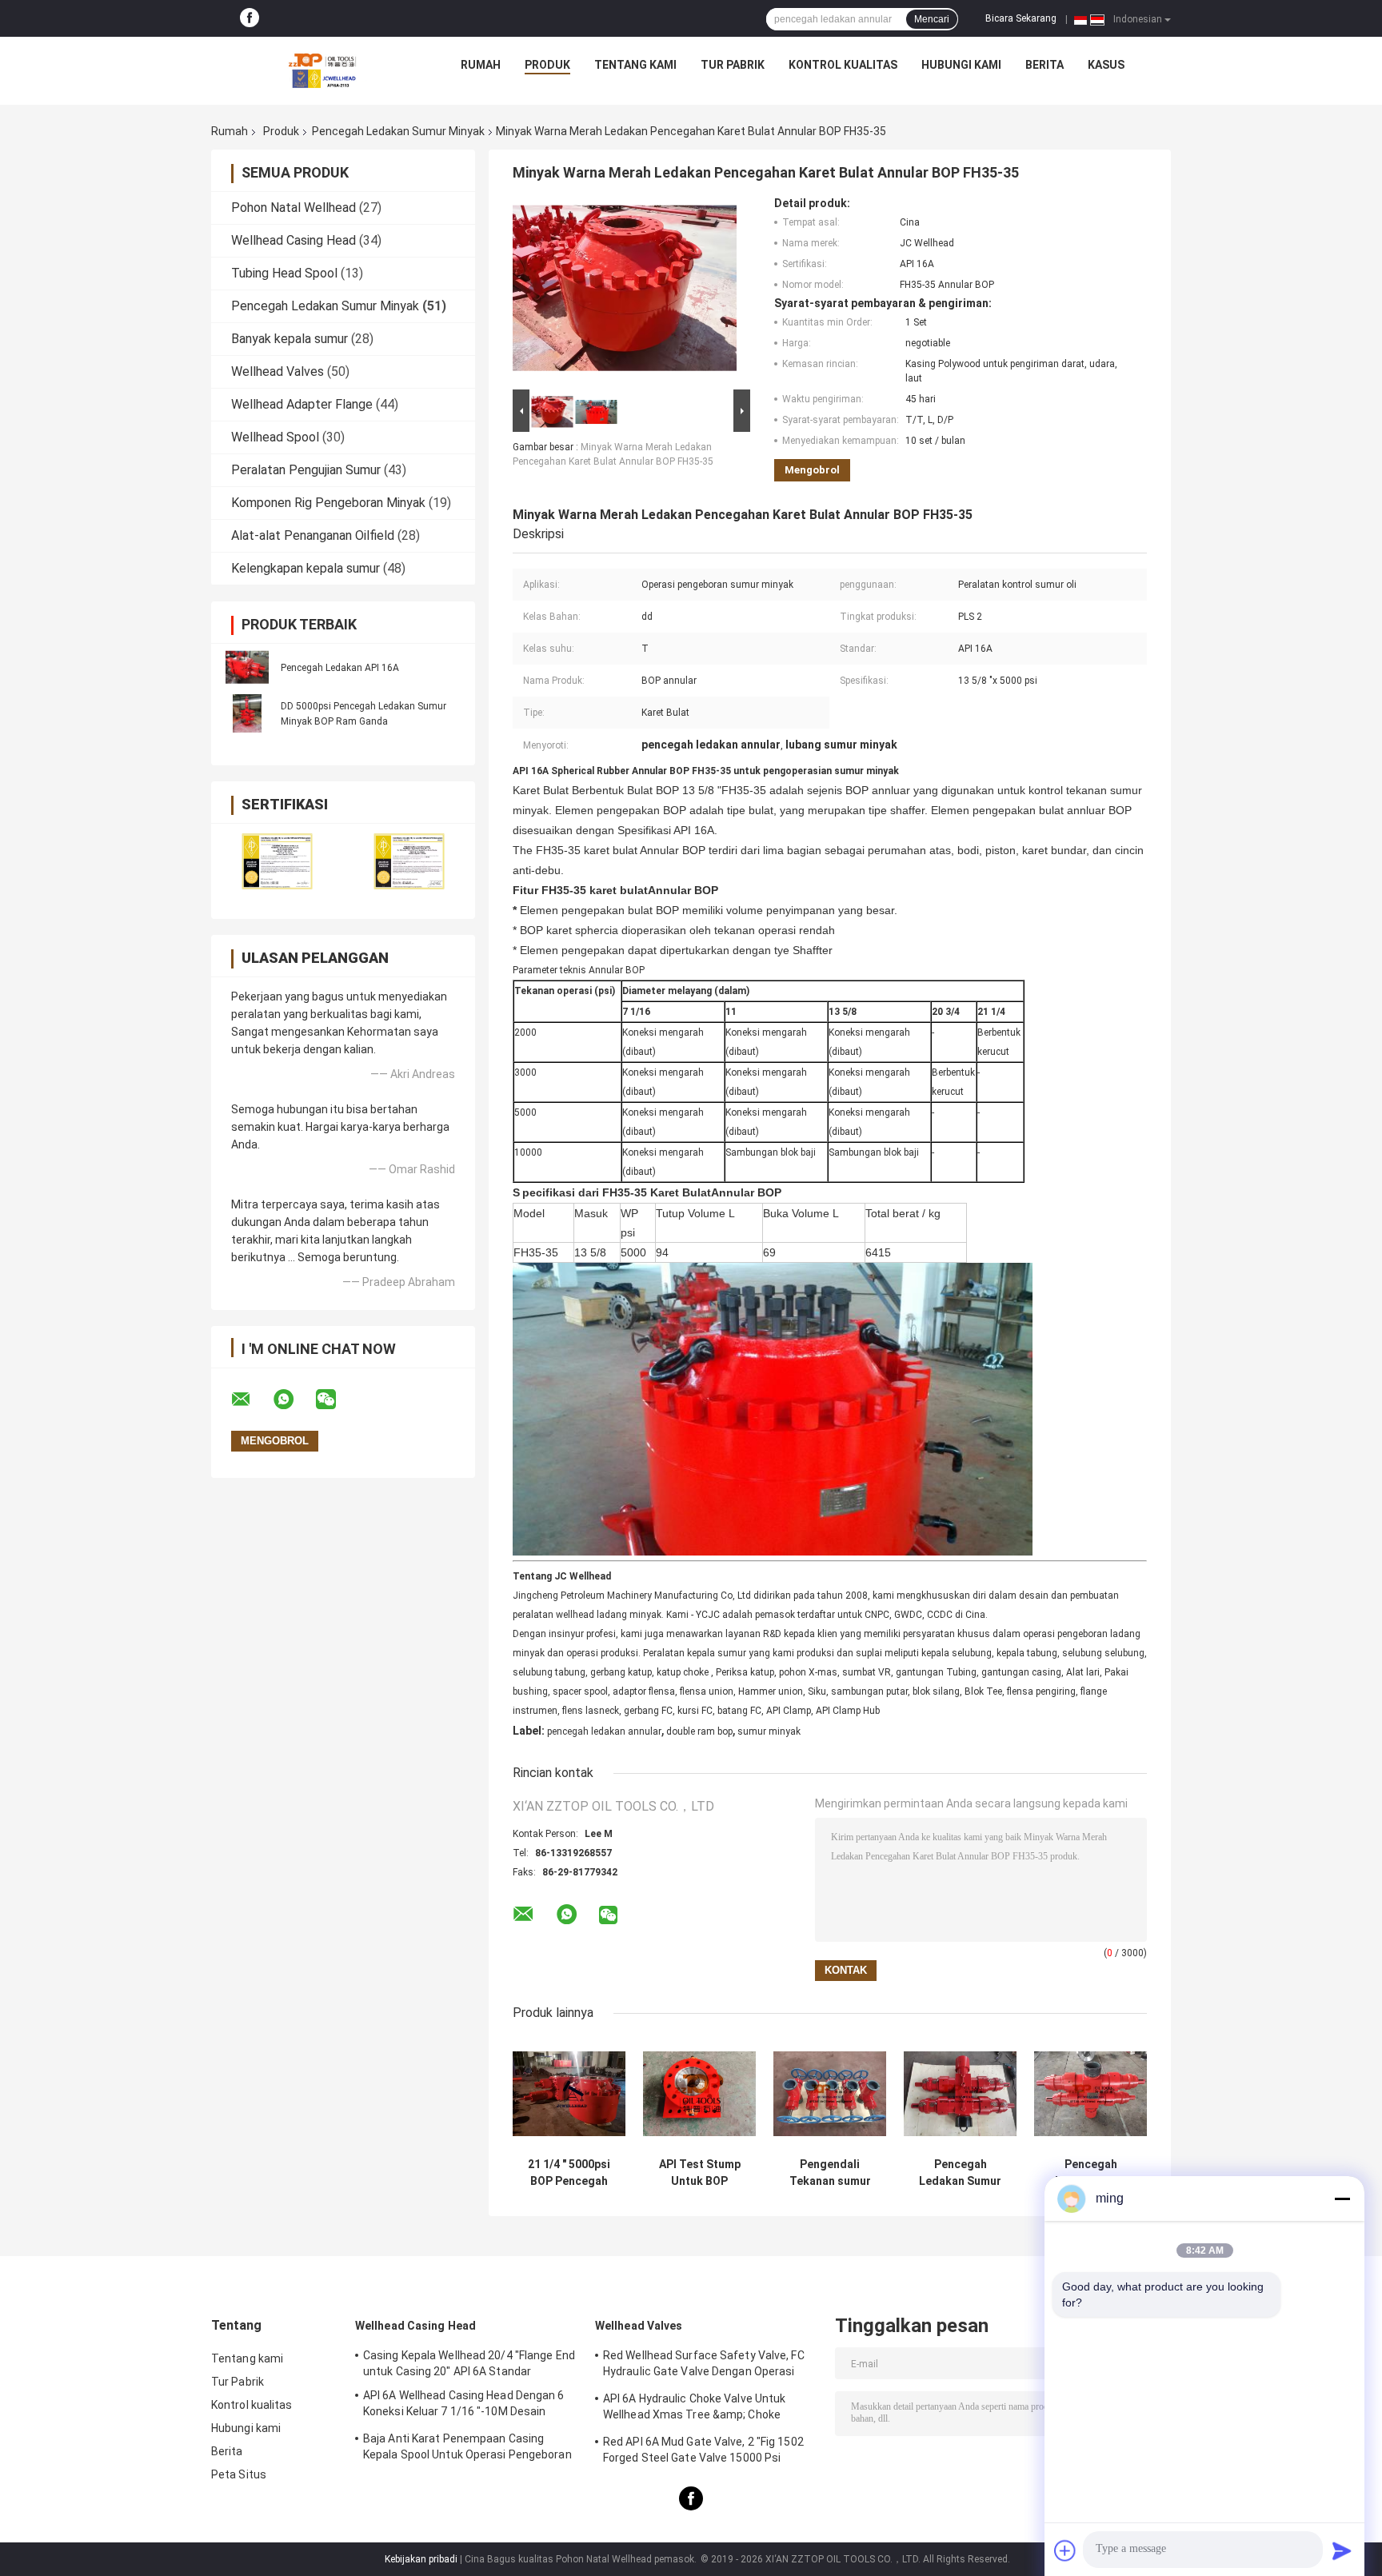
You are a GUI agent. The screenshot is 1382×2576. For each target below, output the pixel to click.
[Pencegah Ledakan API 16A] (247, 667)
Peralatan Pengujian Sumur (306, 470)
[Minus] (1342, 2199)
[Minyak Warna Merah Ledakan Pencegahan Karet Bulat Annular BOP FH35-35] (625, 291)
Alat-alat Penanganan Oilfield (313, 535)
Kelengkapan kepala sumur (306, 568)
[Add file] (1065, 2550)
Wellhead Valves (278, 371)
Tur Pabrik (733, 65)
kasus (1106, 65)
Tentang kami (635, 65)
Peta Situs (239, 2474)
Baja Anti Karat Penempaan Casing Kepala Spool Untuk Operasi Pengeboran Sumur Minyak (467, 2449)
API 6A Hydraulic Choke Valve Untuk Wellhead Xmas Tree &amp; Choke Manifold (694, 2409)
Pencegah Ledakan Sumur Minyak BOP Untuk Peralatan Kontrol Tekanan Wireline (960, 2173)
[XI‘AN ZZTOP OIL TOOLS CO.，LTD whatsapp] (294, 1400)
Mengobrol (812, 470)
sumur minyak (769, 1731)
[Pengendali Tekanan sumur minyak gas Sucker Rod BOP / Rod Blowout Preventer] (830, 2093)
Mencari (932, 19)
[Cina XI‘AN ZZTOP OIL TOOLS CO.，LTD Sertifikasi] (277, 861)
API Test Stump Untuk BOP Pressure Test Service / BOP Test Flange (700, 2173)
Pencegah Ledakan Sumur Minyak (398, 131)
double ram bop (699, 1731)
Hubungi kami (961, 65)
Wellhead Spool (275, 437)
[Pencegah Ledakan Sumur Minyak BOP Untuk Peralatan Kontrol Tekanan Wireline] (960, 2093)
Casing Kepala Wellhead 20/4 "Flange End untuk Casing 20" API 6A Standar (469, 2363)
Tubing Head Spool (284, 273)
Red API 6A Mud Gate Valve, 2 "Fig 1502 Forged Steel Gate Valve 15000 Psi (703, 2450)
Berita (1044, 65)
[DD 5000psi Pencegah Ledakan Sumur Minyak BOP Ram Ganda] (247, 713)
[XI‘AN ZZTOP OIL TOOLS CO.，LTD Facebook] (250, 18)
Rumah (481, 65)
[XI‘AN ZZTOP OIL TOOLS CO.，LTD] (322, 69)
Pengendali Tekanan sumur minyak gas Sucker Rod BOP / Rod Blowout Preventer (830, 2173)
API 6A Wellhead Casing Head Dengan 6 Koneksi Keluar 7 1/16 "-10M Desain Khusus (464, 2406)
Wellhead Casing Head (294, 240)
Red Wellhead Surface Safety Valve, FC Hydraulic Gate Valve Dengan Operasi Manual (704, 2366)
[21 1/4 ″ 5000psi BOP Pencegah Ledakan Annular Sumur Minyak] (569, 2093)
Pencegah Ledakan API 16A (340, 668)
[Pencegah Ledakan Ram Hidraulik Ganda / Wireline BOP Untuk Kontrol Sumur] (1090, 2093)
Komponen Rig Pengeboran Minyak (328, 503)
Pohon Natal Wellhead (294, 208)
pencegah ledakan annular (604, 1731)
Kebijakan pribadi (421, 2559)
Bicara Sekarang (1021, 18)
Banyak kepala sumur (290, 339)
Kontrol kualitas (843, 65)
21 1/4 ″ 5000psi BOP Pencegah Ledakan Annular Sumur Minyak (569, 2173)
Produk (547, 65)
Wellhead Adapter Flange (302, 404)
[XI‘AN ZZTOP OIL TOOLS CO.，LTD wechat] (336, 1400)
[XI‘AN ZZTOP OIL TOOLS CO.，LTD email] (251, 1400)
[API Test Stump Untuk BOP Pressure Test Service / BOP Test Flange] (699, 2093)
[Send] (1342, 2550)
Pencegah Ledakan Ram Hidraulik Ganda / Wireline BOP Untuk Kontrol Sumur (1090, 2173)
